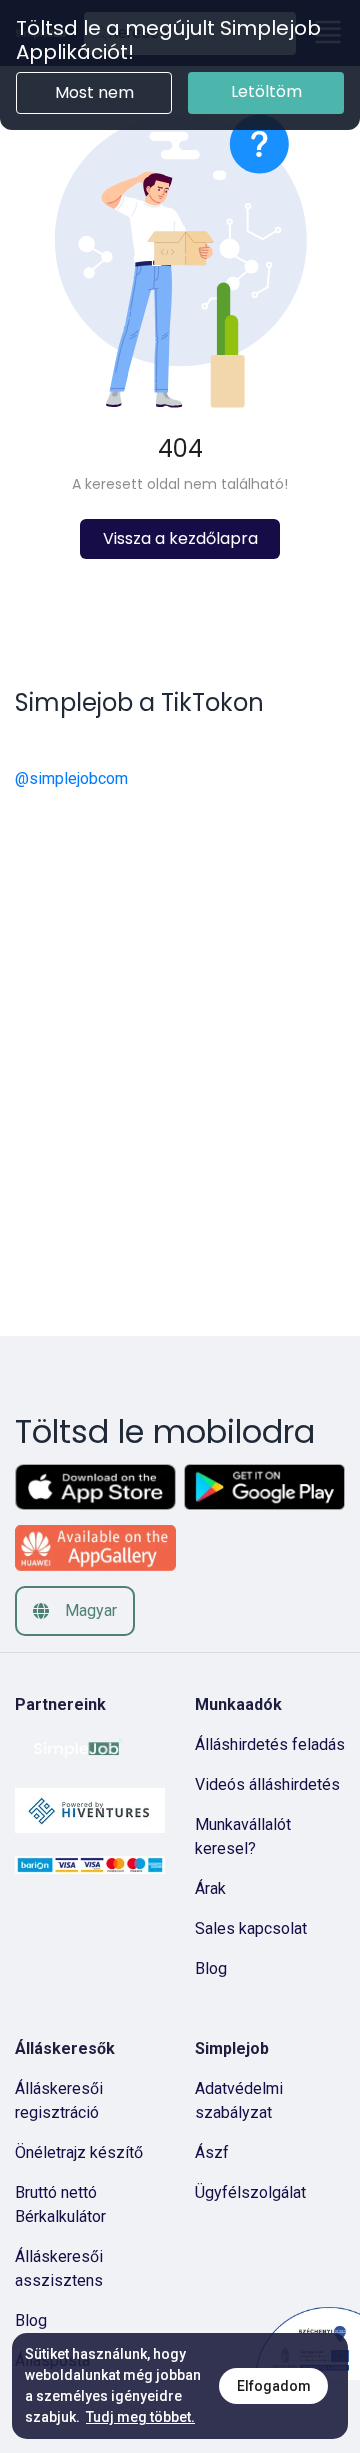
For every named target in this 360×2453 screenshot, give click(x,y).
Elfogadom (274, 2386)
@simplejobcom (71, 778)
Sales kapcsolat (251, 1928)
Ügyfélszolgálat (250, 2192)
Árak (210, 1888)
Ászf (212, 2152)
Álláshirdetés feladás (270, 1744)
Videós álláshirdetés (267, 1784)
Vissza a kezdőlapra (180, 538)
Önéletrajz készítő (79, 2152)
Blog (211, 1968)
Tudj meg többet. (140, 2417)
